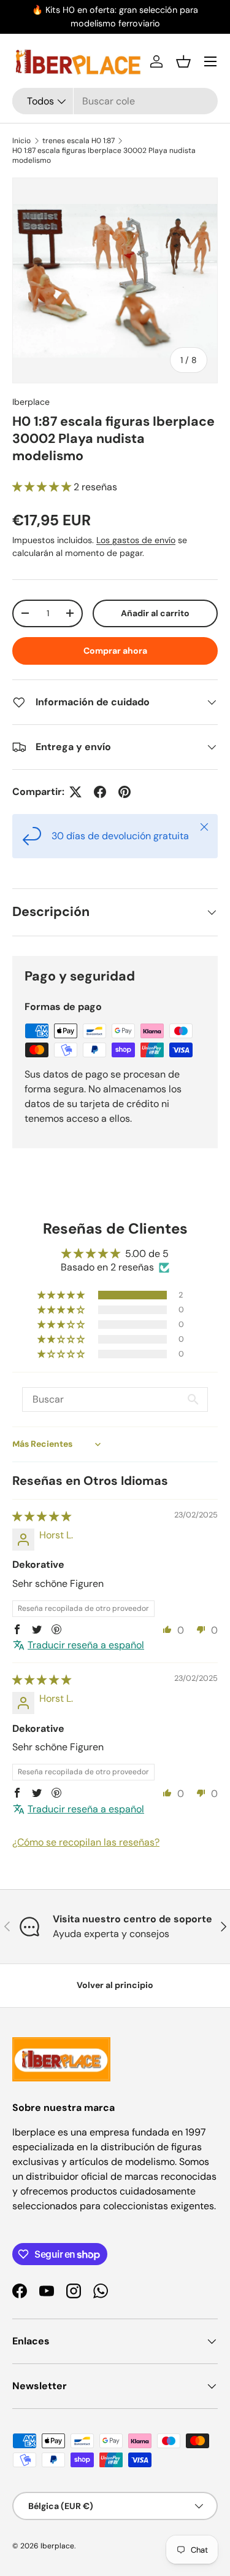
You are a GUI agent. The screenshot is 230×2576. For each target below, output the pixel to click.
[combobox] (115, 101)
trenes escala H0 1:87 (79, 141)
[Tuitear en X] (75, 792)
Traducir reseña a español (86, 1645)
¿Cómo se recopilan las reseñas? (86, 1842)
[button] (183, 61)
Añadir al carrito (155, 613)
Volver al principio (115, 1985)
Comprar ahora (115, 651)
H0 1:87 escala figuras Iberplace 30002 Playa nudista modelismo (104, 155)
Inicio (21, 141)
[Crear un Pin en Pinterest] (125, 792)
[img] (42, 1517)
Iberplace (31, 402)
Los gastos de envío (136, 540)
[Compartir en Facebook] (100, 792)
